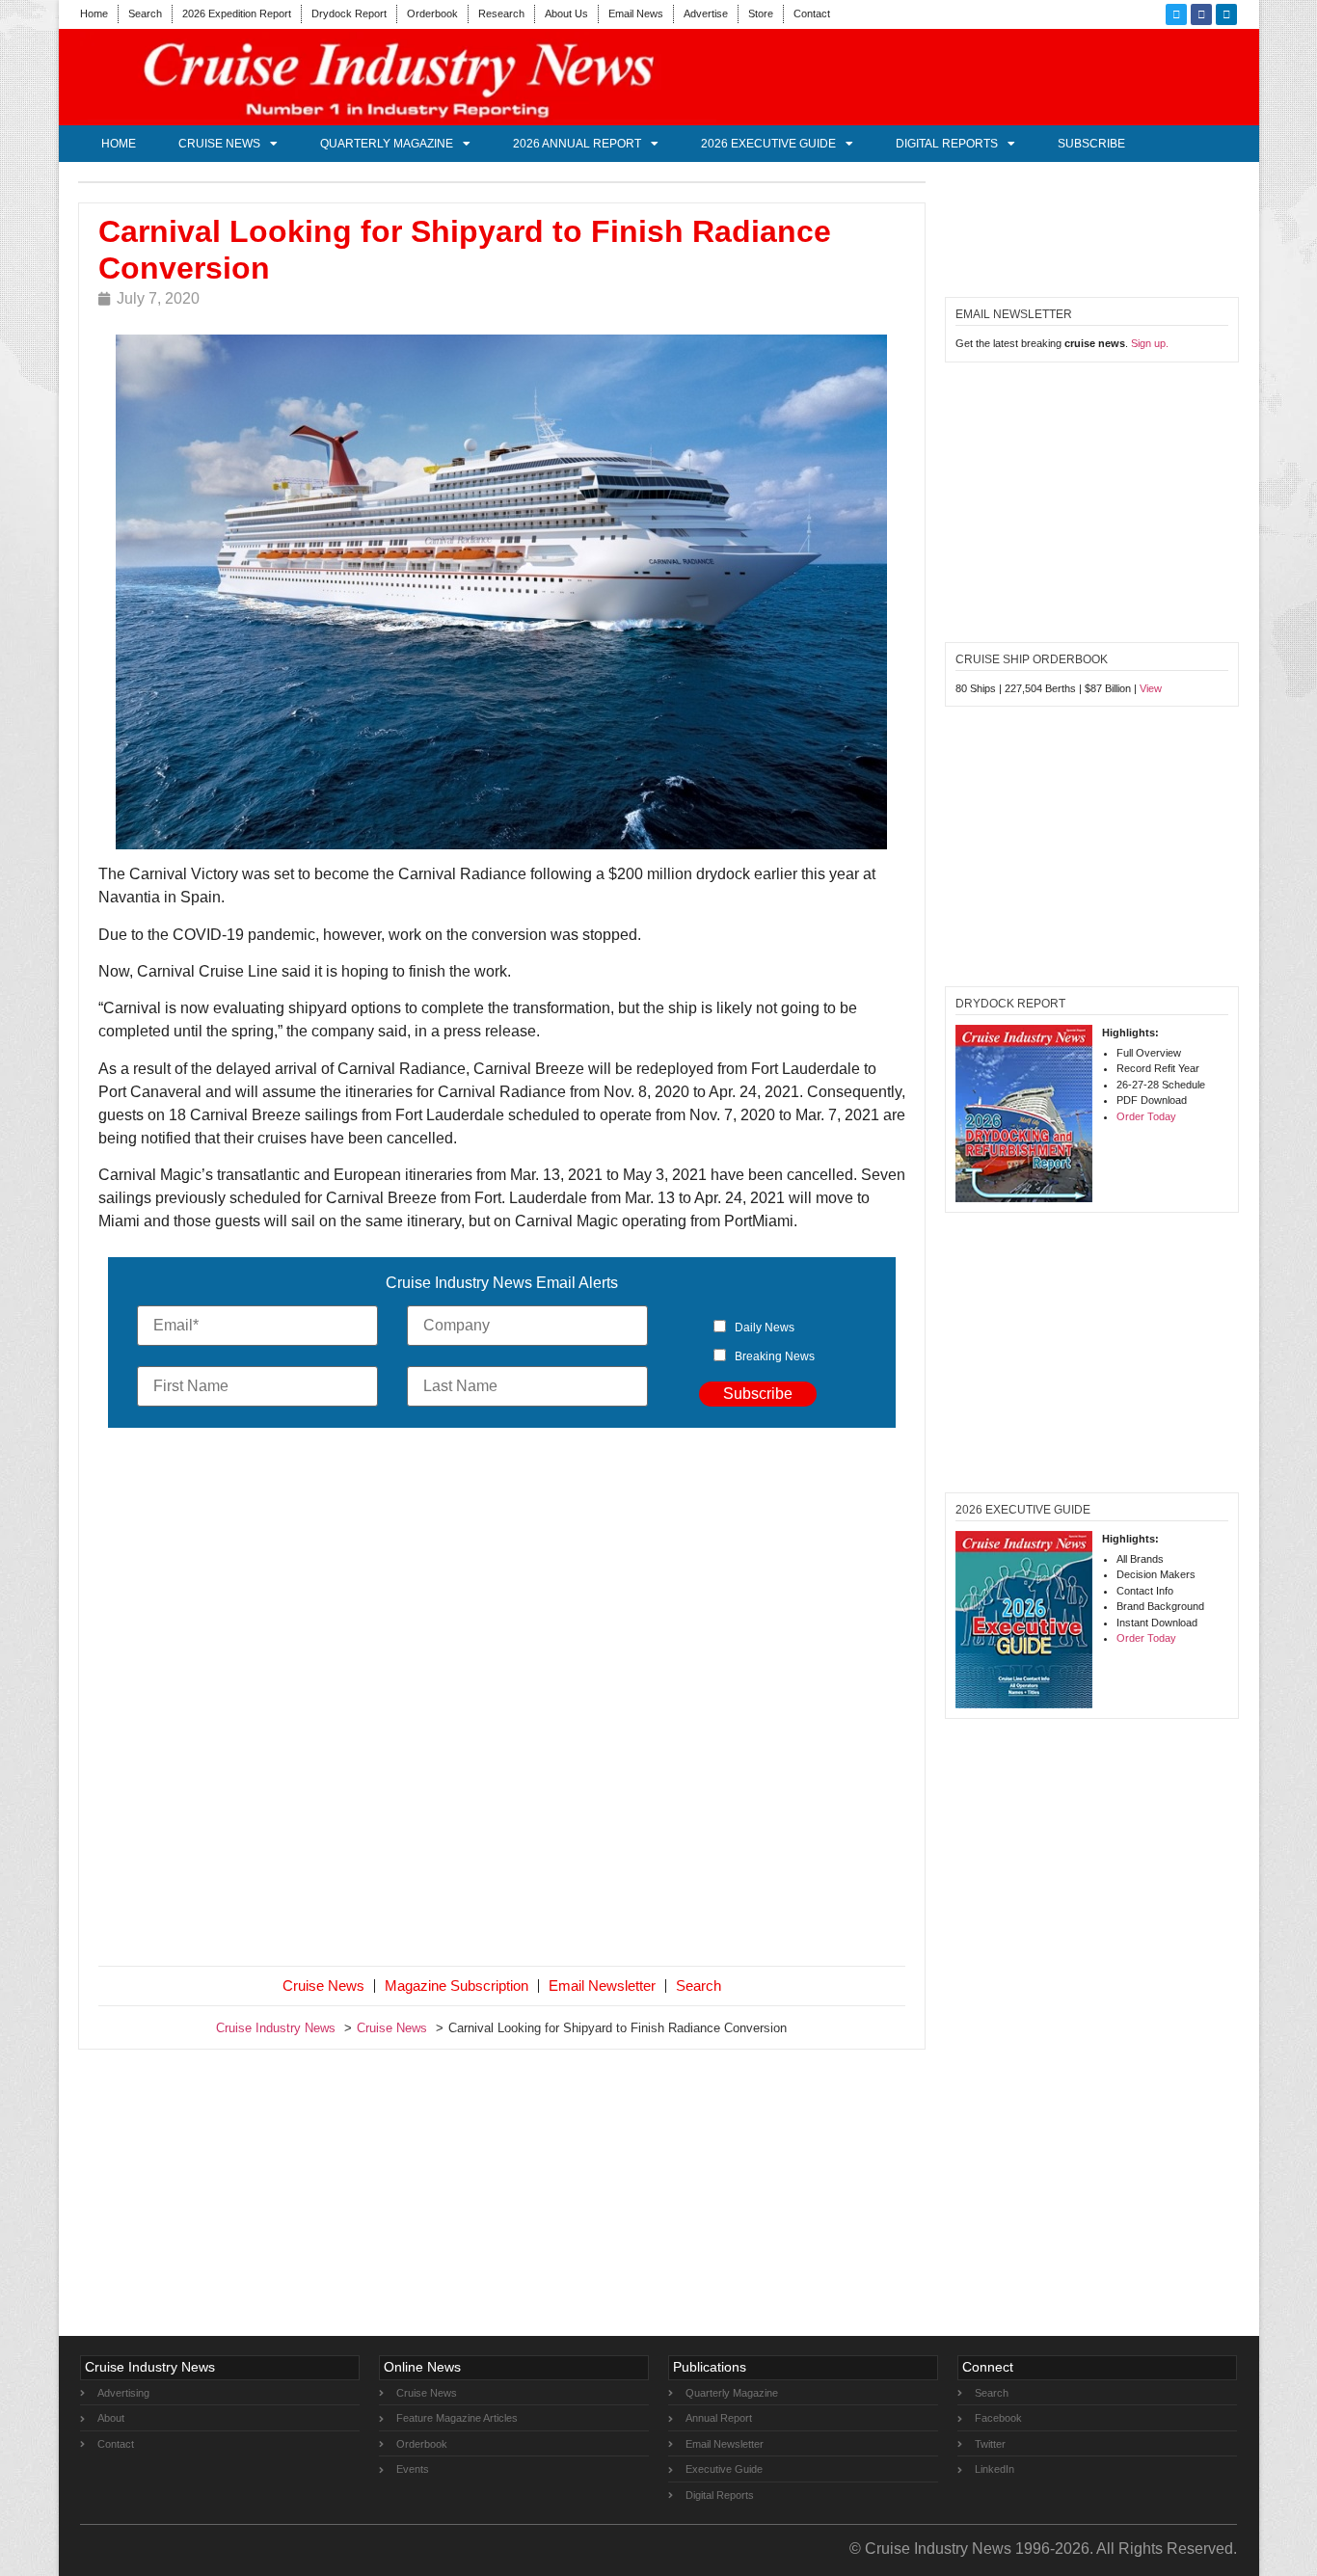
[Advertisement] (502, 1701)
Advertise (706, 13)
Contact (812, 13)
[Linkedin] (1226, 14)
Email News (636, 13)
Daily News (765, 1328)
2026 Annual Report (577, 144)
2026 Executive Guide (768, 144)
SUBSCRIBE (1091, 144)
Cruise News (219, 144)
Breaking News (775, 1356)
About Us (566, 13)
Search (145, 13)
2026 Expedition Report (237, 13)
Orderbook (432, 13)
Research (501, 13)
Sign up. (1150, 343)
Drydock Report (349, 13)
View (1151, 688)
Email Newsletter (602, 1986)
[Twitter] (1176, 14)
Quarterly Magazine (387, 144)
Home (94, 13)
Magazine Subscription (457, 1986)
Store (761, 13)
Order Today (1146, 1116)
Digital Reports (947, 144)
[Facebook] (1201, 14)
